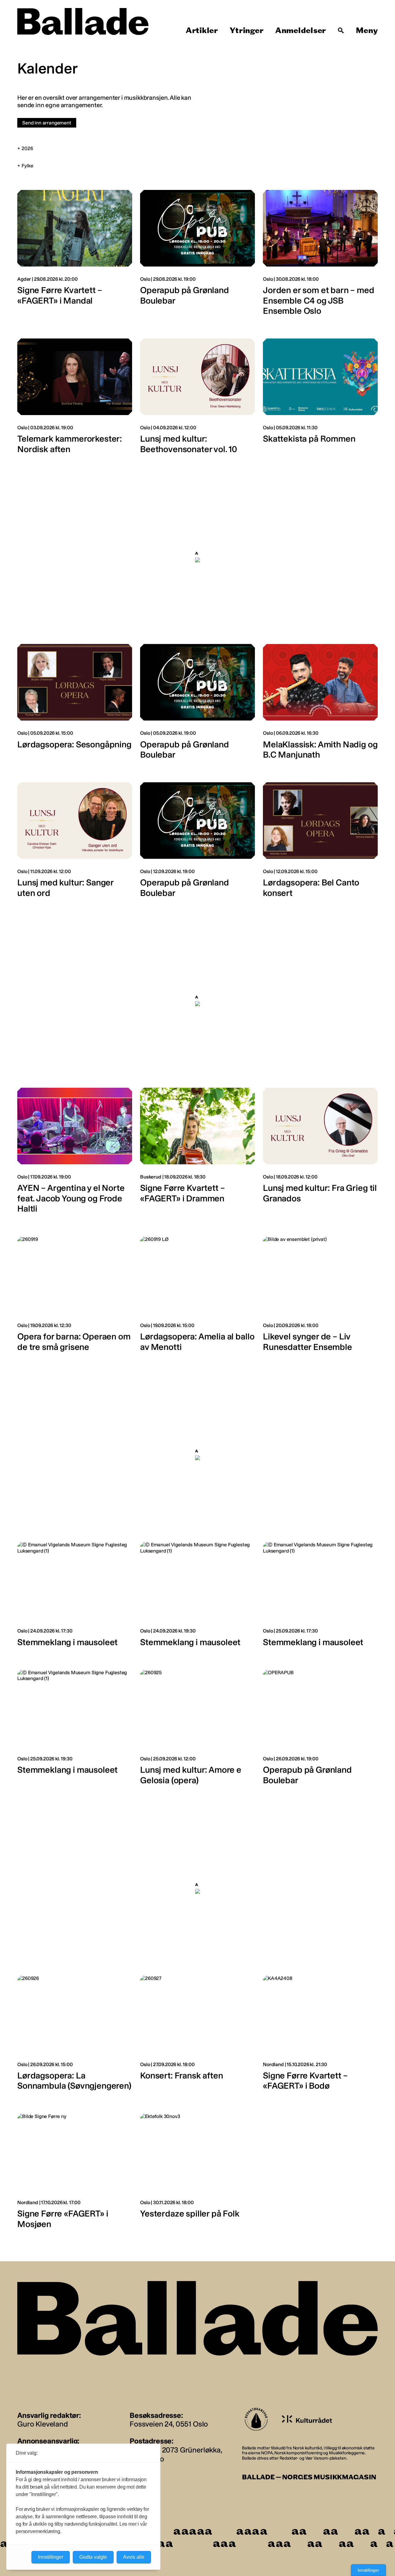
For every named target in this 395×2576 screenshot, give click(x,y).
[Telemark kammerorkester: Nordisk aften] (75, 399)
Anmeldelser (301, 31)
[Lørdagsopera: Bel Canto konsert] (320, 843)
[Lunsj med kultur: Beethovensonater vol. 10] (197, 399)
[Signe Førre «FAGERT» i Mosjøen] (75, 2174)
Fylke (27, 166)
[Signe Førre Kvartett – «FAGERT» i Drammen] (197, 1154)
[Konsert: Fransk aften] (197, 2036)
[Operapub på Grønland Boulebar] (197, 256)
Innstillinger (368, 2570)
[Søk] (341, 31)
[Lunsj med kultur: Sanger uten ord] (75, 843)
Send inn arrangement (47, 123)
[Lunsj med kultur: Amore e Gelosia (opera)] (197, 1731)
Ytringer (246, 31)
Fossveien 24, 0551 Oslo (169, 2424)
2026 (27, 148)
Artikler (202, 31)
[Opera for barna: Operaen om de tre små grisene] (75, 1297)
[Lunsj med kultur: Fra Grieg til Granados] (320, 1154)
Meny (367, 31)
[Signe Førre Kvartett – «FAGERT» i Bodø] (320, 2036)
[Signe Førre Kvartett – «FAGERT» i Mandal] (75, 256)
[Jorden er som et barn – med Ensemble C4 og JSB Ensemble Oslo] (320, 256)
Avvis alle (134, 2557)
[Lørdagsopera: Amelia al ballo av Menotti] (197, 1297)
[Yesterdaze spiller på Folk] (197, 2174)
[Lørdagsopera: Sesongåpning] (75, 705)
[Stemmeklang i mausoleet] (75, 1598)
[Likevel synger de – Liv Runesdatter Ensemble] (320, 1297)
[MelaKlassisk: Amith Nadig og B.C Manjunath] (320, 705)
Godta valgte (93, 2557)
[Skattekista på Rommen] (320, 399)
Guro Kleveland (43, 2424)
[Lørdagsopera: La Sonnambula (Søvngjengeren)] (75, 2036)
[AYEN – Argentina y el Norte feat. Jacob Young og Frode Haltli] (75, 1154)
